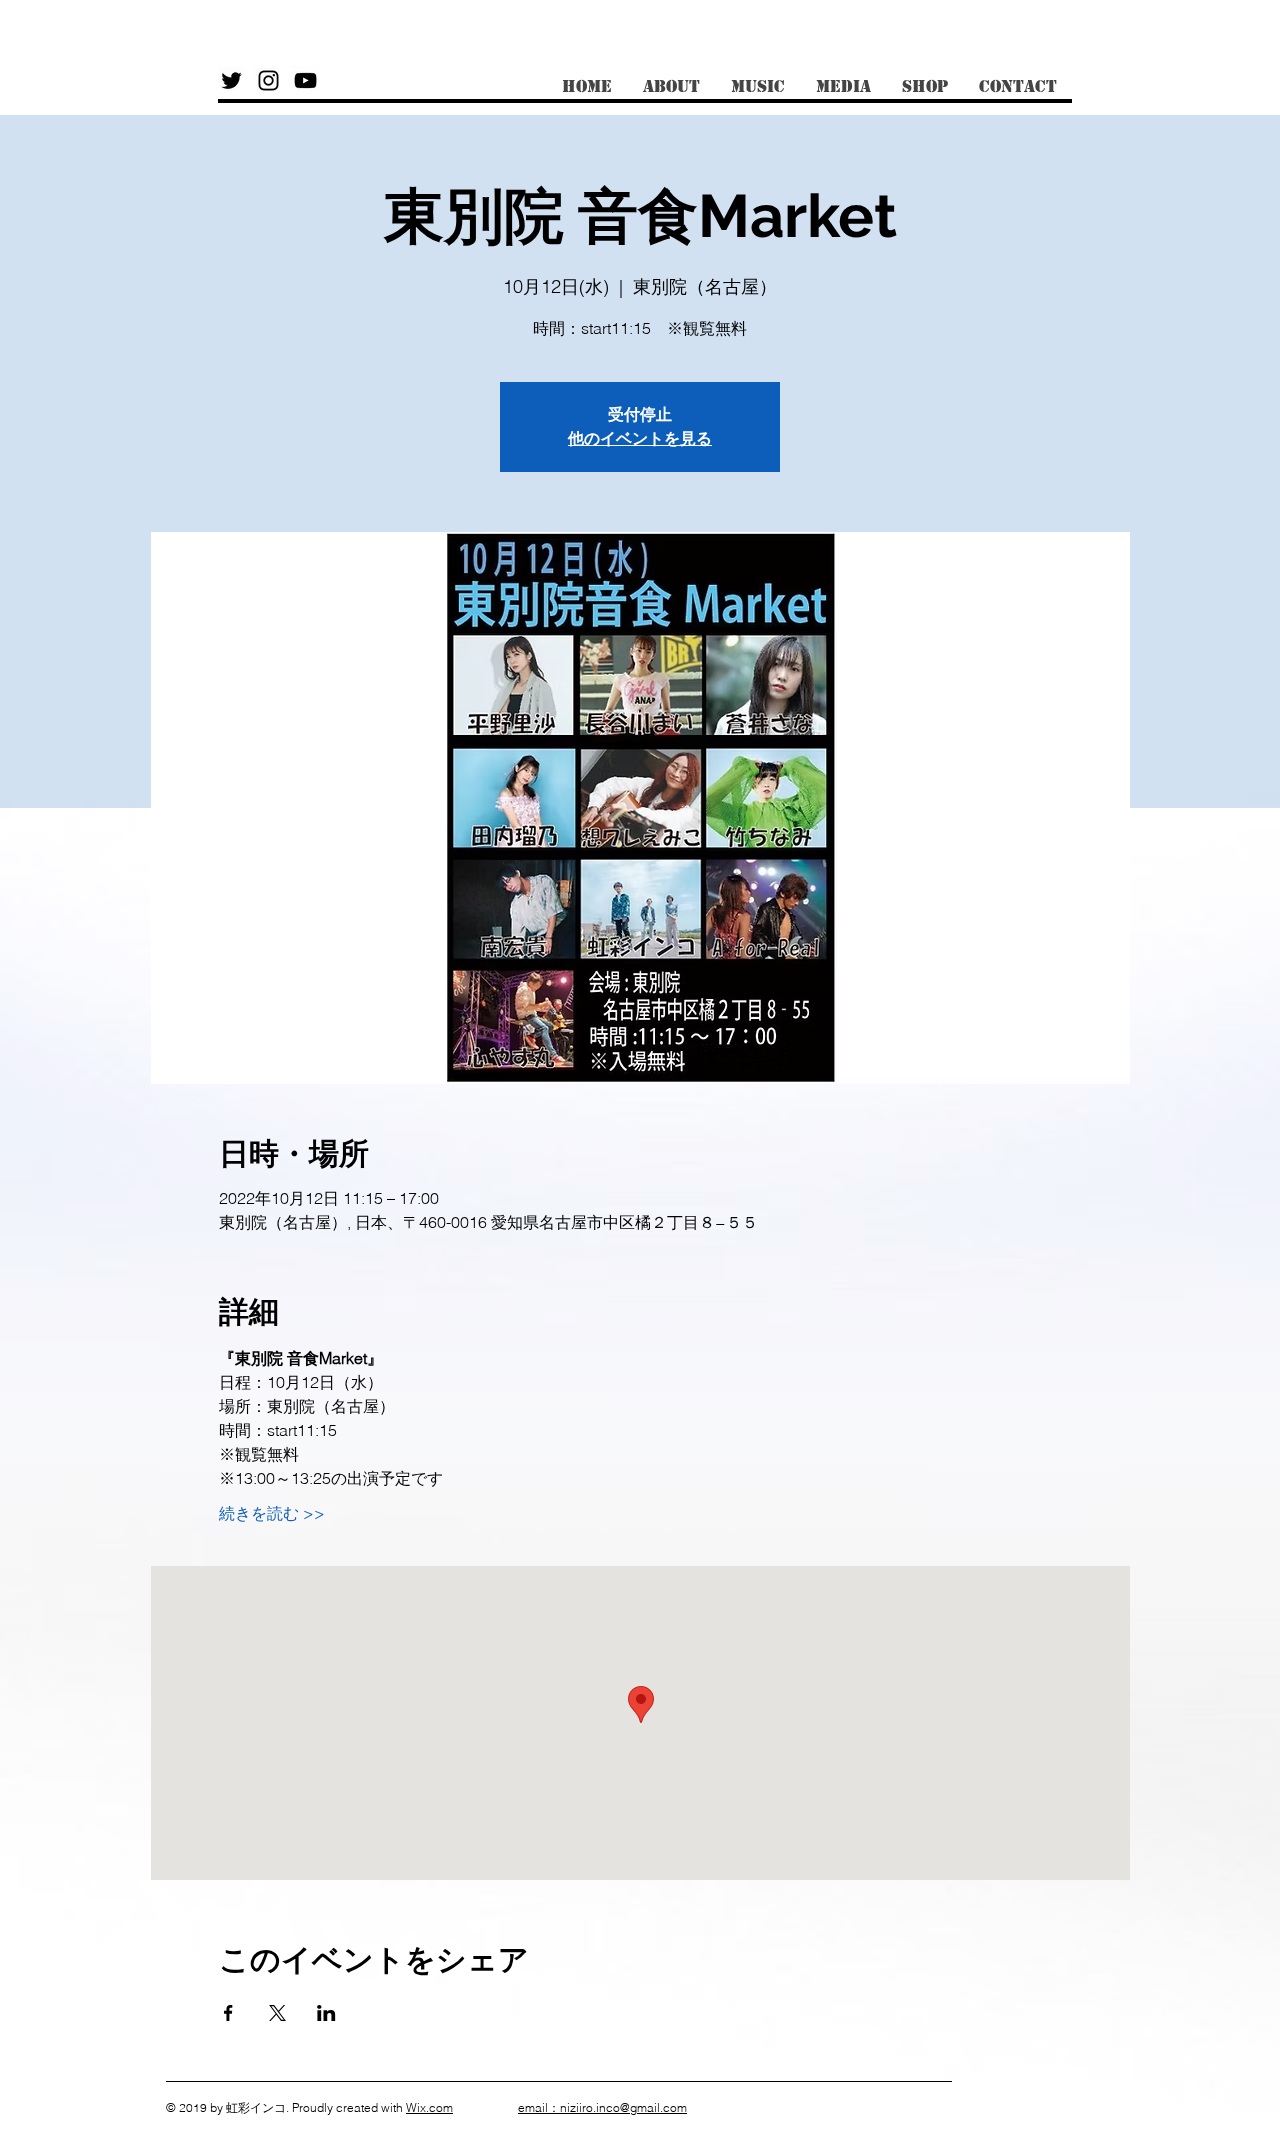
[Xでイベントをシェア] (277, 2013)
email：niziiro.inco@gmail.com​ (602, 2107)
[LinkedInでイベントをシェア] (326, 2013)
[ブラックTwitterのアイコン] (231, 80)
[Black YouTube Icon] (305, 80)
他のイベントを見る (640, 438)
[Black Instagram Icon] (268, 80)
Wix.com (429, 2107)
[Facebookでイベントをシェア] (228, 2013)
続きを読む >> (272, 1513)
